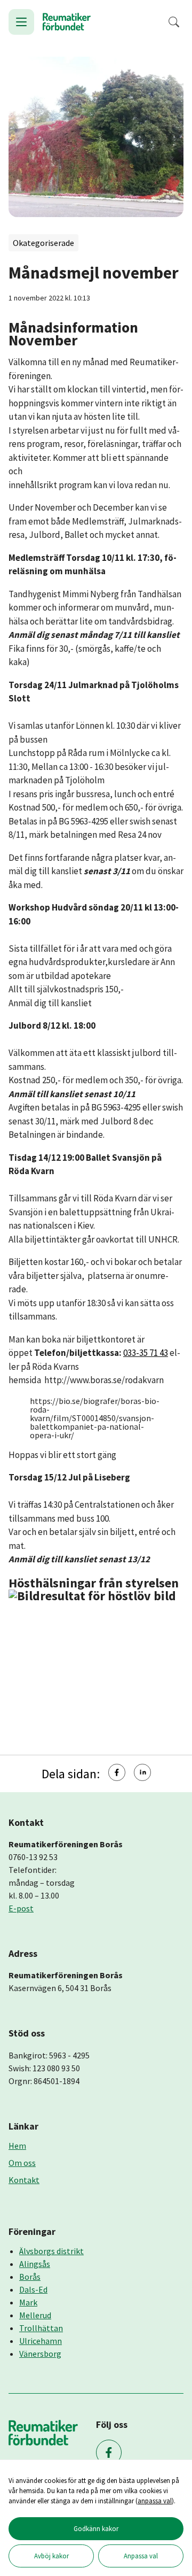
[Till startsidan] (67, 22)
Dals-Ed (33, 2289)
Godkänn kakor (96, 2528)
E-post (21, 1908)
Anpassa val (141, 2556)
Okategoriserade (43, 243)
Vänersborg (40, 2354)
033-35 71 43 (146, 1353)
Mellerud (35, 2315)
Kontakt (24, 2180)
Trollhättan (41, 2328)
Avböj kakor (51, 2556)
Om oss (22, 2163)
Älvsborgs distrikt (51, 2251)
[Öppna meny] (21, 22)
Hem (17, 2146)
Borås (30, 2277)
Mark (28, 2302)
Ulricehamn (41, 2341)
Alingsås (35, 2264)
